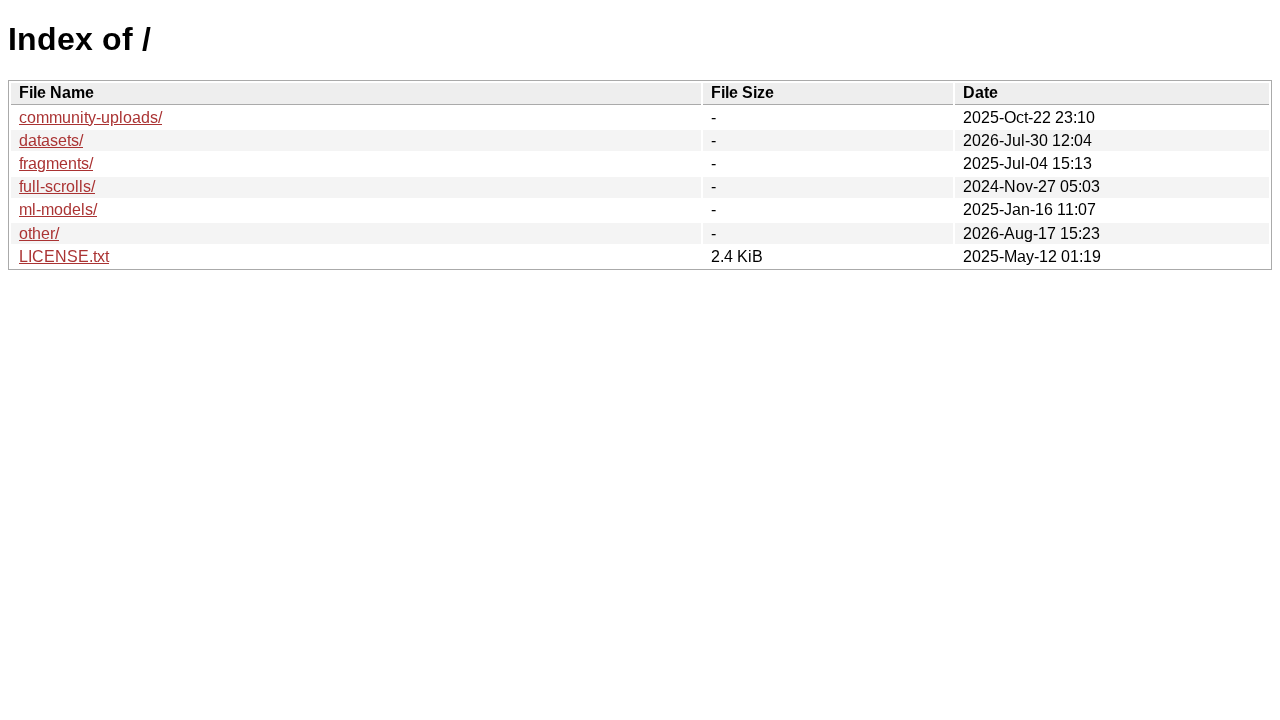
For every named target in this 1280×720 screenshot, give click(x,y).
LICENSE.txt (64, 256)
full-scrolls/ (57, 186)
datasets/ (51, 140)
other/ (39, 233)
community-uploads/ (90, 117)
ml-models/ (58, 209)
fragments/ (56, 163)
